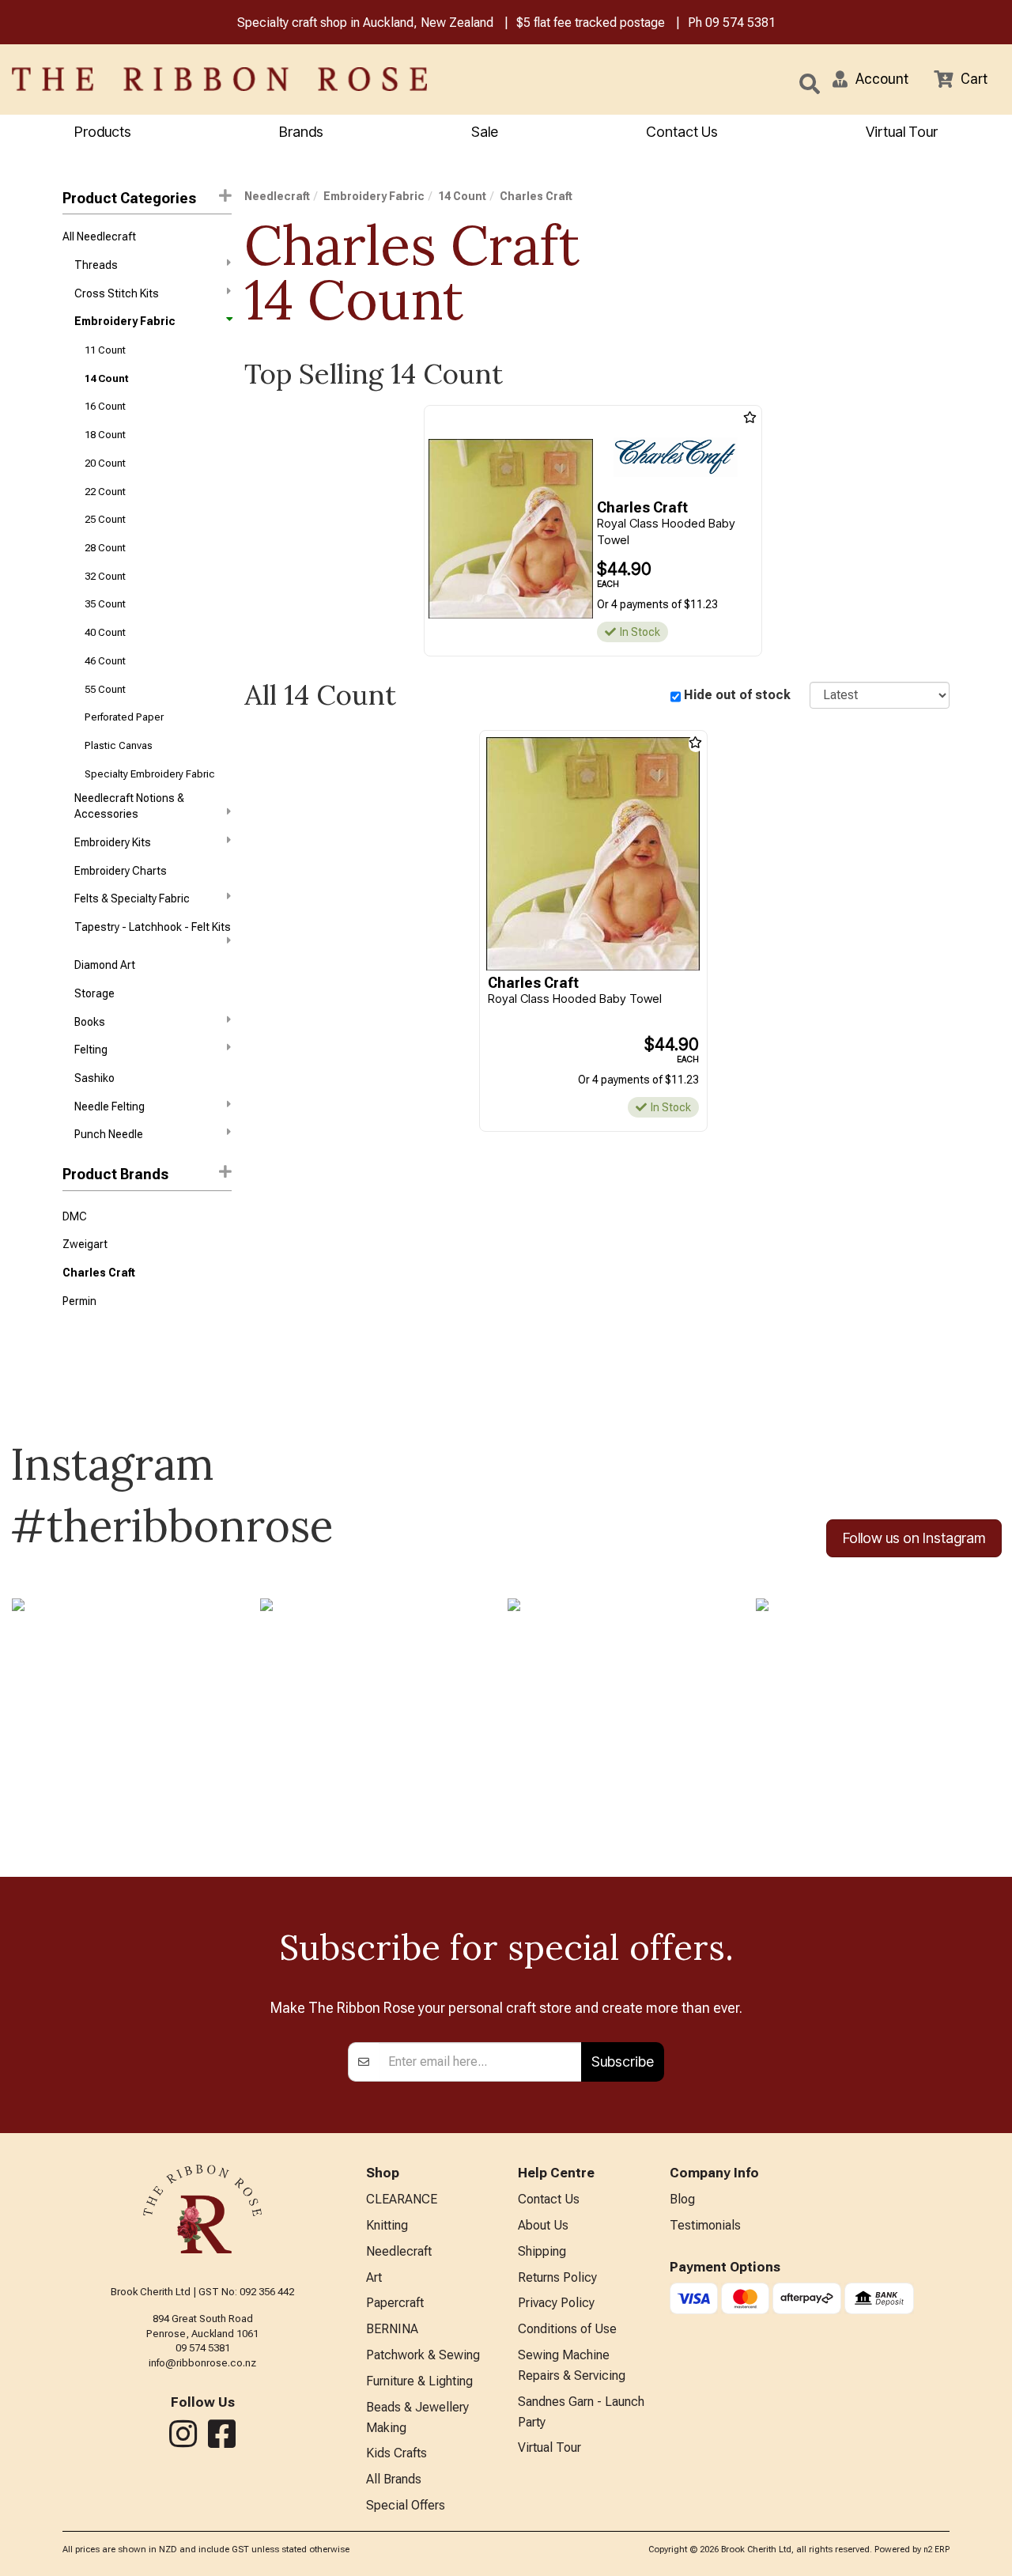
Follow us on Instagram (914, 1538)
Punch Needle (109, 1134)
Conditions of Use (567, 2329)
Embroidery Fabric (125, 321)
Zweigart (85, 1244)
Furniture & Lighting (419, 2381)
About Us (543, 2225)
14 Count (106, 378)
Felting (91, 1050)
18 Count (105, 435)
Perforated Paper (124, 717)
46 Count (105, 661)
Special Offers (406, 2505)
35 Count (105, 604)
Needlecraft (277, 196)
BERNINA (392, 2329)
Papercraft (395, 2303)
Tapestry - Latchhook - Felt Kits (153, 927)
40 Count (105, 632)
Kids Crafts (396, 2453)
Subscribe (623, 2062)
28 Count (105, 548)
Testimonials (705, 2225)
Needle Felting (110, 1106)
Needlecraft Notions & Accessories (129, 806)
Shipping (542, 2251)
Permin (79, 1301)
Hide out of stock (737, 695)
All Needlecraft (99, 236)
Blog (682, 2199)
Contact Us (682, 132)
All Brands (394, 2479)
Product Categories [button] (129, 198)
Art (374, 2277)
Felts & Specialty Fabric (132, 898)
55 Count (105, 689)
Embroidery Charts (121, 871)
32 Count (105, 576)
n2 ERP (936, 2550)
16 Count (105, 406)
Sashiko (94, 1078)
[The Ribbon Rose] (211, 79)
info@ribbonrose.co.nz (202, 2363)
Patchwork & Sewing (423, 2355)
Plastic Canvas (119, 745)
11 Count (105, 350)
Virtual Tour (902, 132)
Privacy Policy (556, 2303)
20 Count (105, 463)
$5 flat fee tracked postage (591, 23)
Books (90, 1022)
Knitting (387, 2225)
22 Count (105, 492)
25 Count (105, 519)
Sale (485, 132)
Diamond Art (105, 965)
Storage (94, 993)
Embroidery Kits (113, 842)
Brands (301, 132)
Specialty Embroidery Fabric (150, 774)
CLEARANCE (402, 2199)
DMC (75, 1216)
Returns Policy (557, 2277)
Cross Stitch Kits (117, 293)
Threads (96, 265)
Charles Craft (99, 1273)
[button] (870, 79)
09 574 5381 (740, 23)
